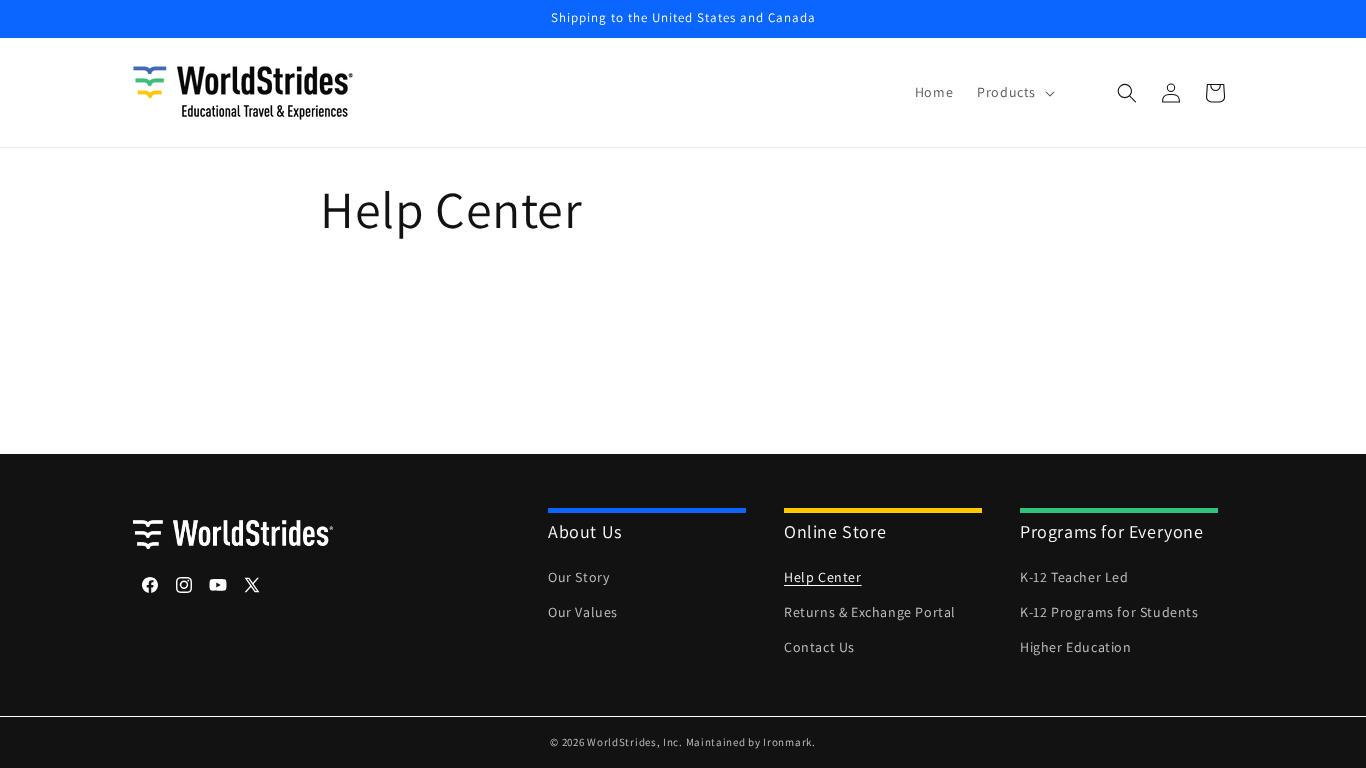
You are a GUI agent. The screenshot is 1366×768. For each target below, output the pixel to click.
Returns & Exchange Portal (870, 612)
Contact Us (819, 647)
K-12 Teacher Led (1074, 577)
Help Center (823, 577)
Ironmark (787, 742)
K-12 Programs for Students (1109, 612)
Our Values (583, 612)
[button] (1014, 92)
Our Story (578, 577)
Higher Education (1076, 647)
